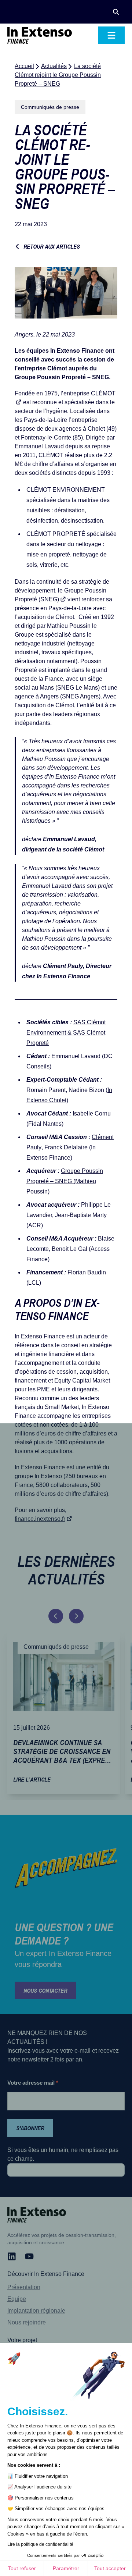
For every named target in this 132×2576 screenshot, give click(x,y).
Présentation (24, 2287)
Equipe (17, 2299)
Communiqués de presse (50, 107)
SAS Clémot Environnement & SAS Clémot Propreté (66, 1033)
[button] (116, 12)
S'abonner (30, 2128)
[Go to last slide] (56, 1616)
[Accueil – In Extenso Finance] (40, 35)
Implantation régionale (36, 2311)
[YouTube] (29, 2256)
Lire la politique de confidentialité (40, 2544)
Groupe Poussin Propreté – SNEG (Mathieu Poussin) (65, 1181)
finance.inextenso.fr (40, 1519)
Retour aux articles (52, 246)
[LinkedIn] (12, 2256)
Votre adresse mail (33, 2083)
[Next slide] (76, 1616)
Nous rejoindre (27, 2322)
